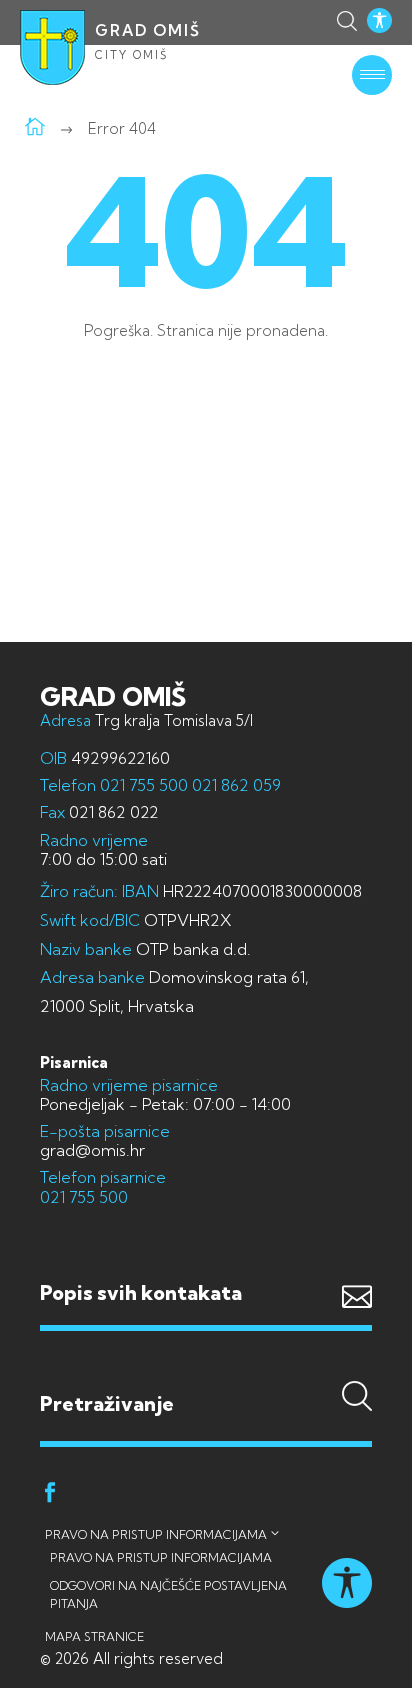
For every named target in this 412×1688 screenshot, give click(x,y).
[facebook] (50, 1495)
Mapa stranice (94, 1636)
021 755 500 (144, 785)
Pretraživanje (206, 1364)
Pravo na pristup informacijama (156, 1534)
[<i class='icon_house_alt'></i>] (35, 128)
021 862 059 (234, 785)
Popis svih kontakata (141, 1292)
